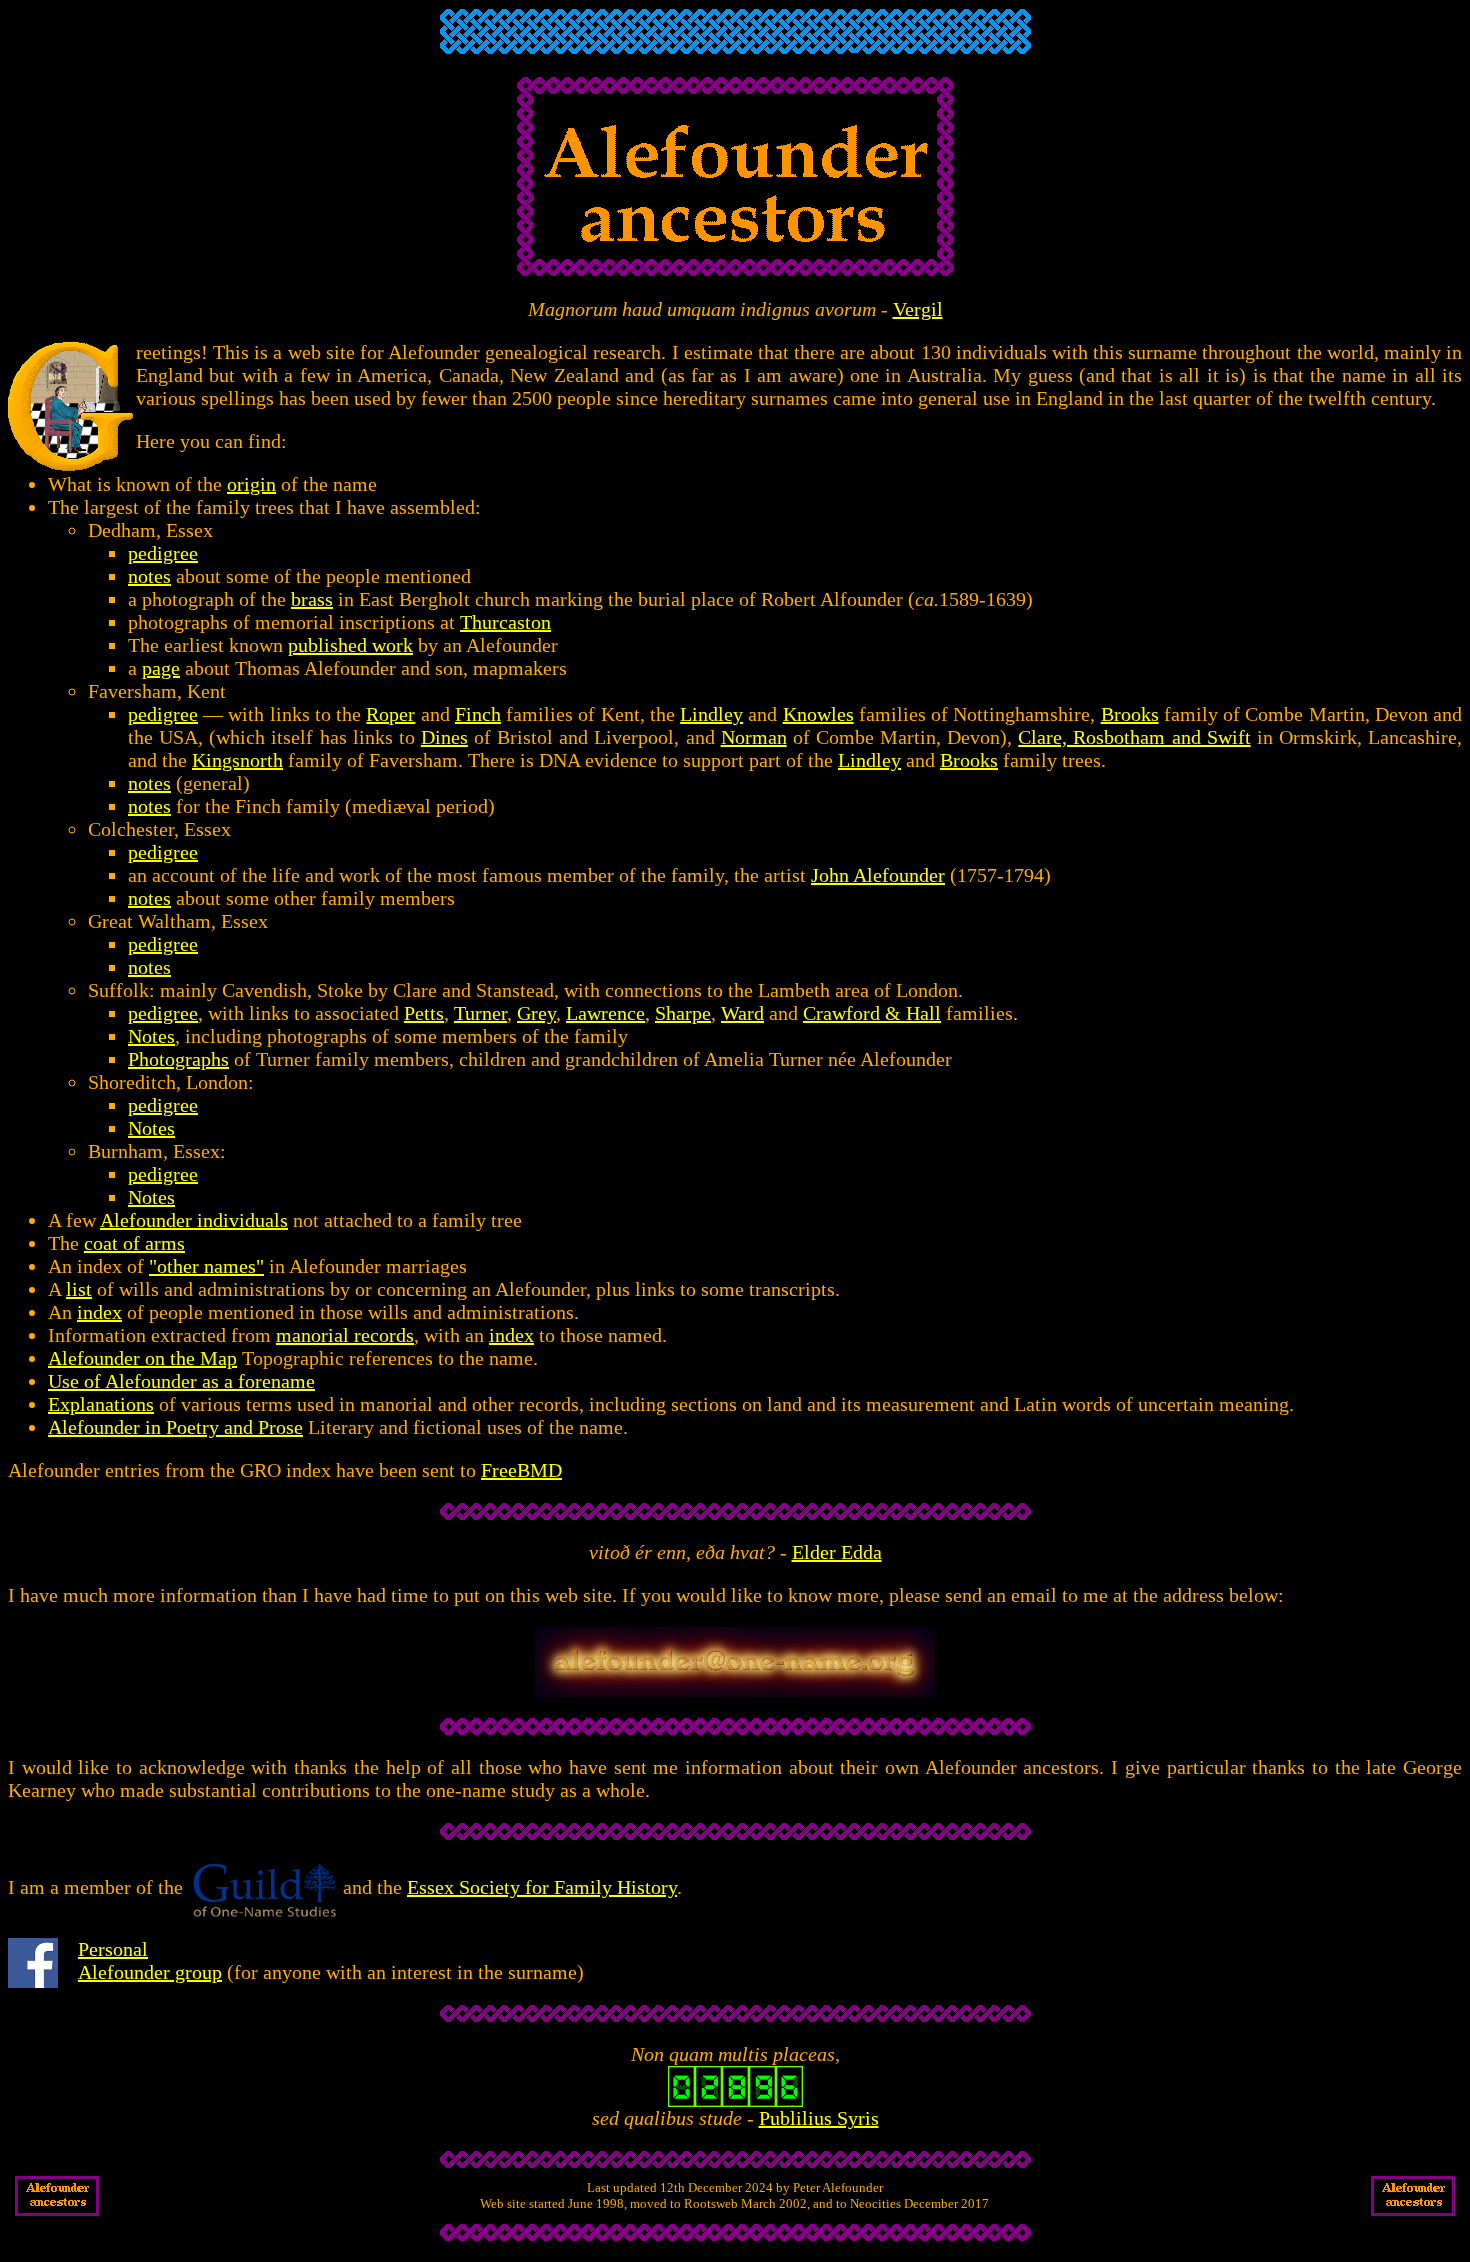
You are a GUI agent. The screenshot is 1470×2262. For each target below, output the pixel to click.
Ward (742, 1013)
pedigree (163, 553)
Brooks (1130, 714)
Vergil (918, 309)
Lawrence (605, 1013)
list (79, 1289)
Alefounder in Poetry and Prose (175, 1427)
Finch (478, 714)
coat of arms (134, 1243)
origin (251, 484)
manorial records (345, 1335)
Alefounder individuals (194, 1220)
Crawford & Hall (872, 1013)
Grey (536, 1013)
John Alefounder (878, 875)
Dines (444, 737)
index (99, 1312)
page (161, 668)
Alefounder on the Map (142, 1358)
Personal (113, 1949)
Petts (424, 1013)
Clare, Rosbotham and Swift (1134, 737)
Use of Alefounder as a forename (181, 1381)
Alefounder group (150, 1972)
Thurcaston (505, 622)
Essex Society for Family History (542, 1887)
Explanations (101, 1404)
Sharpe (683, 1013)
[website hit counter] (735, 2100)
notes (149, 576)
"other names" (206, 1266)
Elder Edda (837, 1552)
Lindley (711, 714)
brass (312, 599)
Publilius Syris (819, 2118)
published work (350, 645)
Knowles (818, 714)
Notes (151, 1036)
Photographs (178, 1059)
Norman (754, 737)
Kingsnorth (237, 760)
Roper (390, 714)
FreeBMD (521, 1470)
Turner (480, 1013)
